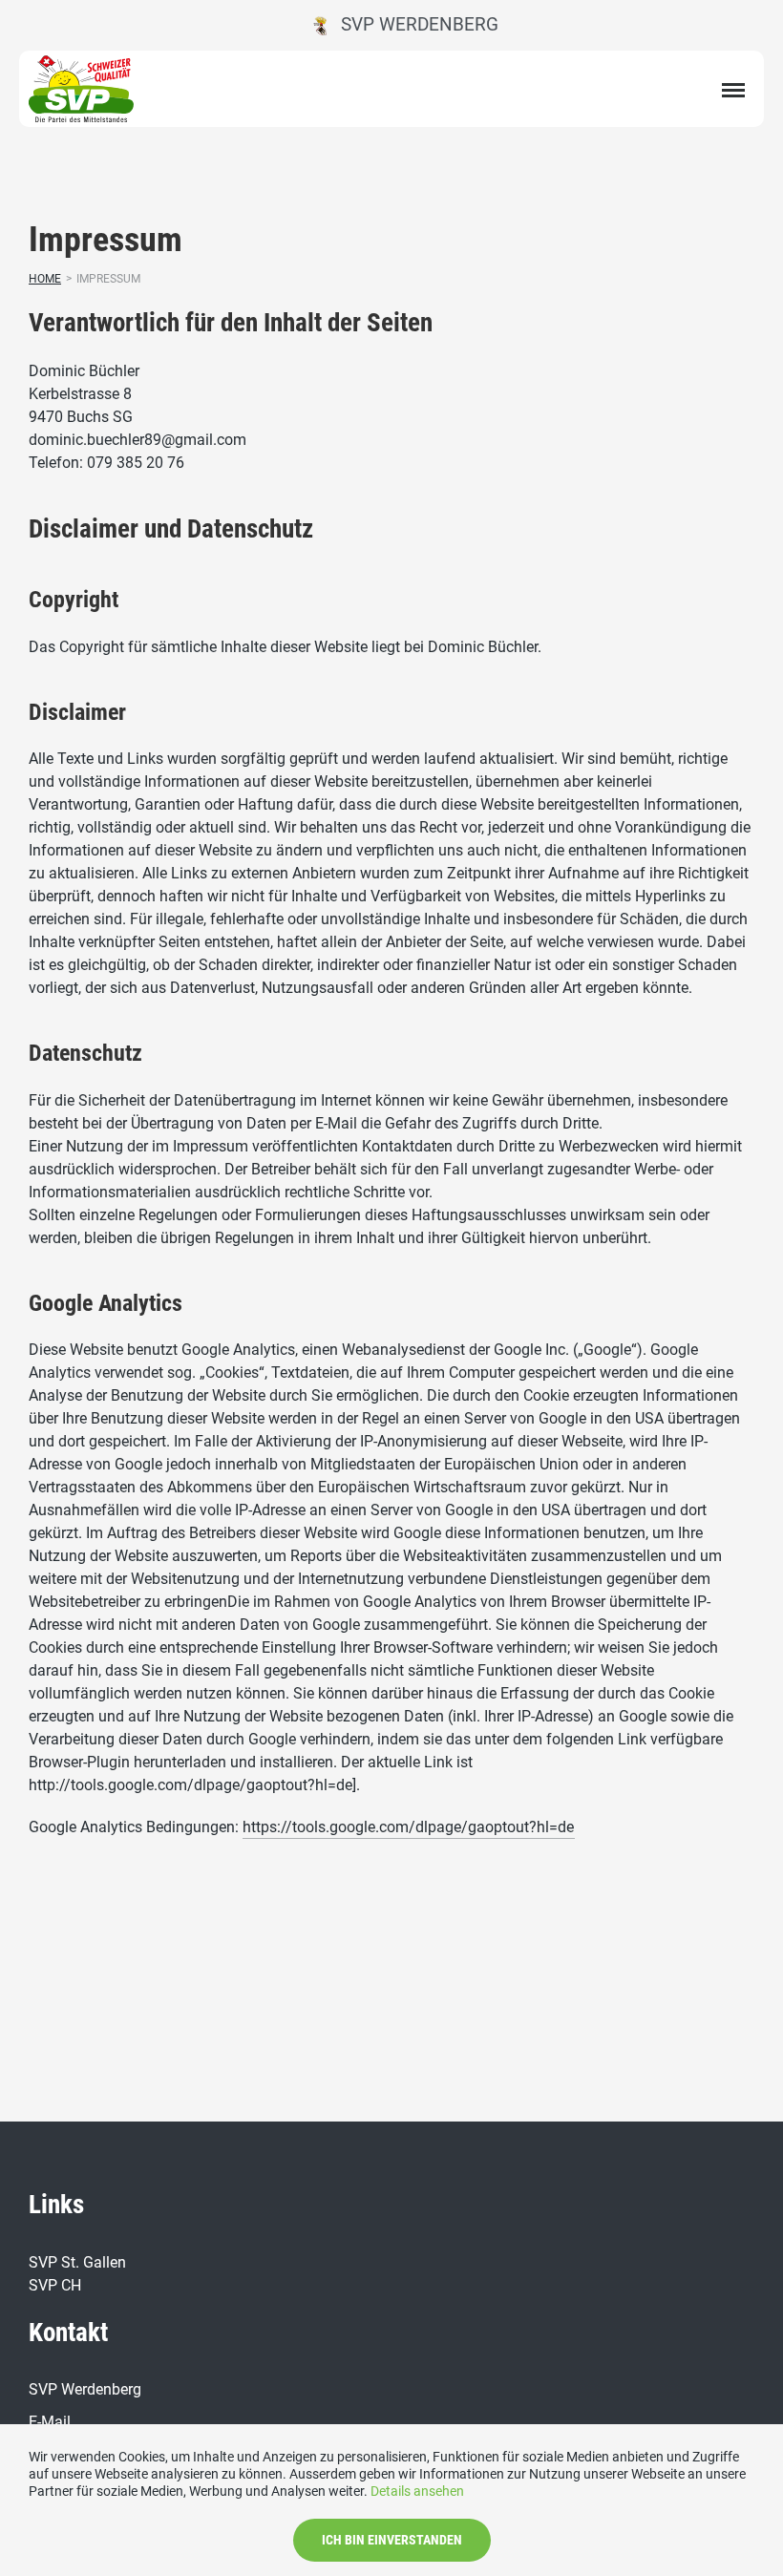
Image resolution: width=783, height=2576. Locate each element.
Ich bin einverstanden (392, 2540)
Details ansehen (417, 2491)
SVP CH (55, 2285)
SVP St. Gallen (77, 2262)
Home (45, 279)
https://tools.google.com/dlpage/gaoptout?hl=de (408, 1827)
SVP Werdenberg (413, 24)
